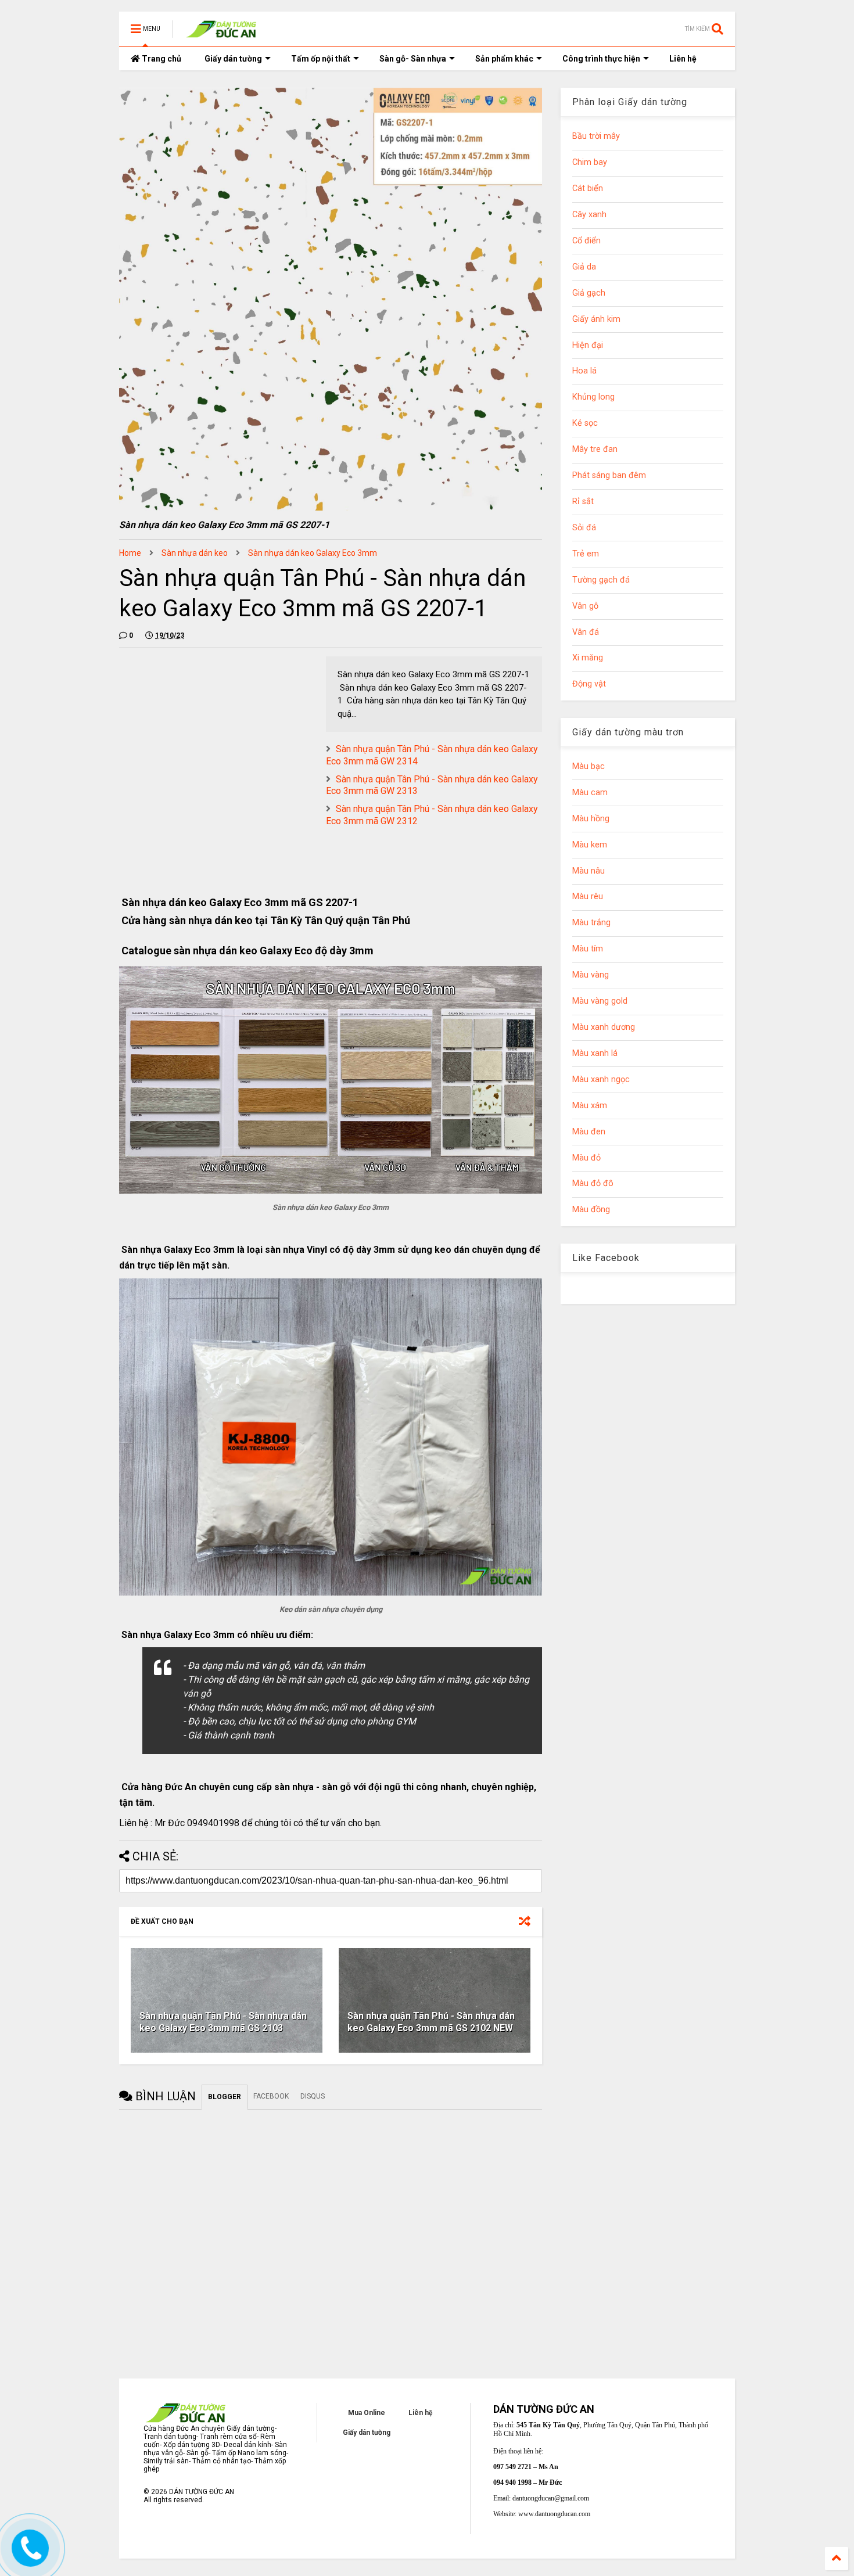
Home (130, 553)
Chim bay (590, 162)
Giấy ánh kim (596, 319)
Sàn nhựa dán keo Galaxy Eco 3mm (313, 553)
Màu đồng (591, 1210)
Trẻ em (586, 554)
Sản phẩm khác (504, 59)
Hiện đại (588, 345)
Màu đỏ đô (593, 1183)
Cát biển (588, 188)
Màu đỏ (586, 1158)
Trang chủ (161, 59)
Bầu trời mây (596, 136)
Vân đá (586, 632)
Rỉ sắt (583, 502)
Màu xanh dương (604, 1027)
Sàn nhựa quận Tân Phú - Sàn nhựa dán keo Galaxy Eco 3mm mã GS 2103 (223, 2022)
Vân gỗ (585, 606)
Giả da (584, 267)
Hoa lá (584, 371)
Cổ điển (586, 241)
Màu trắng (591, 923)
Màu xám (590, 1106)
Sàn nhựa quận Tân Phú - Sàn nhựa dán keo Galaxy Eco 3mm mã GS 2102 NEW (431, 2022)
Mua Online (367, 2413)
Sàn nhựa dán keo (195, 553)
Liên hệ (683, 59)
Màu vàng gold (600, 1001)
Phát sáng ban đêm (609, 475)
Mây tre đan (595, 449)
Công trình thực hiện (601, 59)
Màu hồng (591, 819)
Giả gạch (589, 293)
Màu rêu (588, 897)
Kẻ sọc (585, 423)
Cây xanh (589, 215)
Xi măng (588, 658)
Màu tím (588, 949)
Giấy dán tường (233, 59)
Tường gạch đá (601, 580)
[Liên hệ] (30, 2557)
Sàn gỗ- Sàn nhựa (413, 59)
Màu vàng (591, 975)
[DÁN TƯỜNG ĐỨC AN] (223, 33)
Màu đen (589, 1132)
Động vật (589, 684)
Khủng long (593, 397)
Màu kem (590, 845)
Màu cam (590, 793)
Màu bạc (589, 766)
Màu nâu (589, 871)
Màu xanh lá (595, 1053)
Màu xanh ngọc (601, 1079)
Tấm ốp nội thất (321, 59)
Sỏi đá (584, 528)
